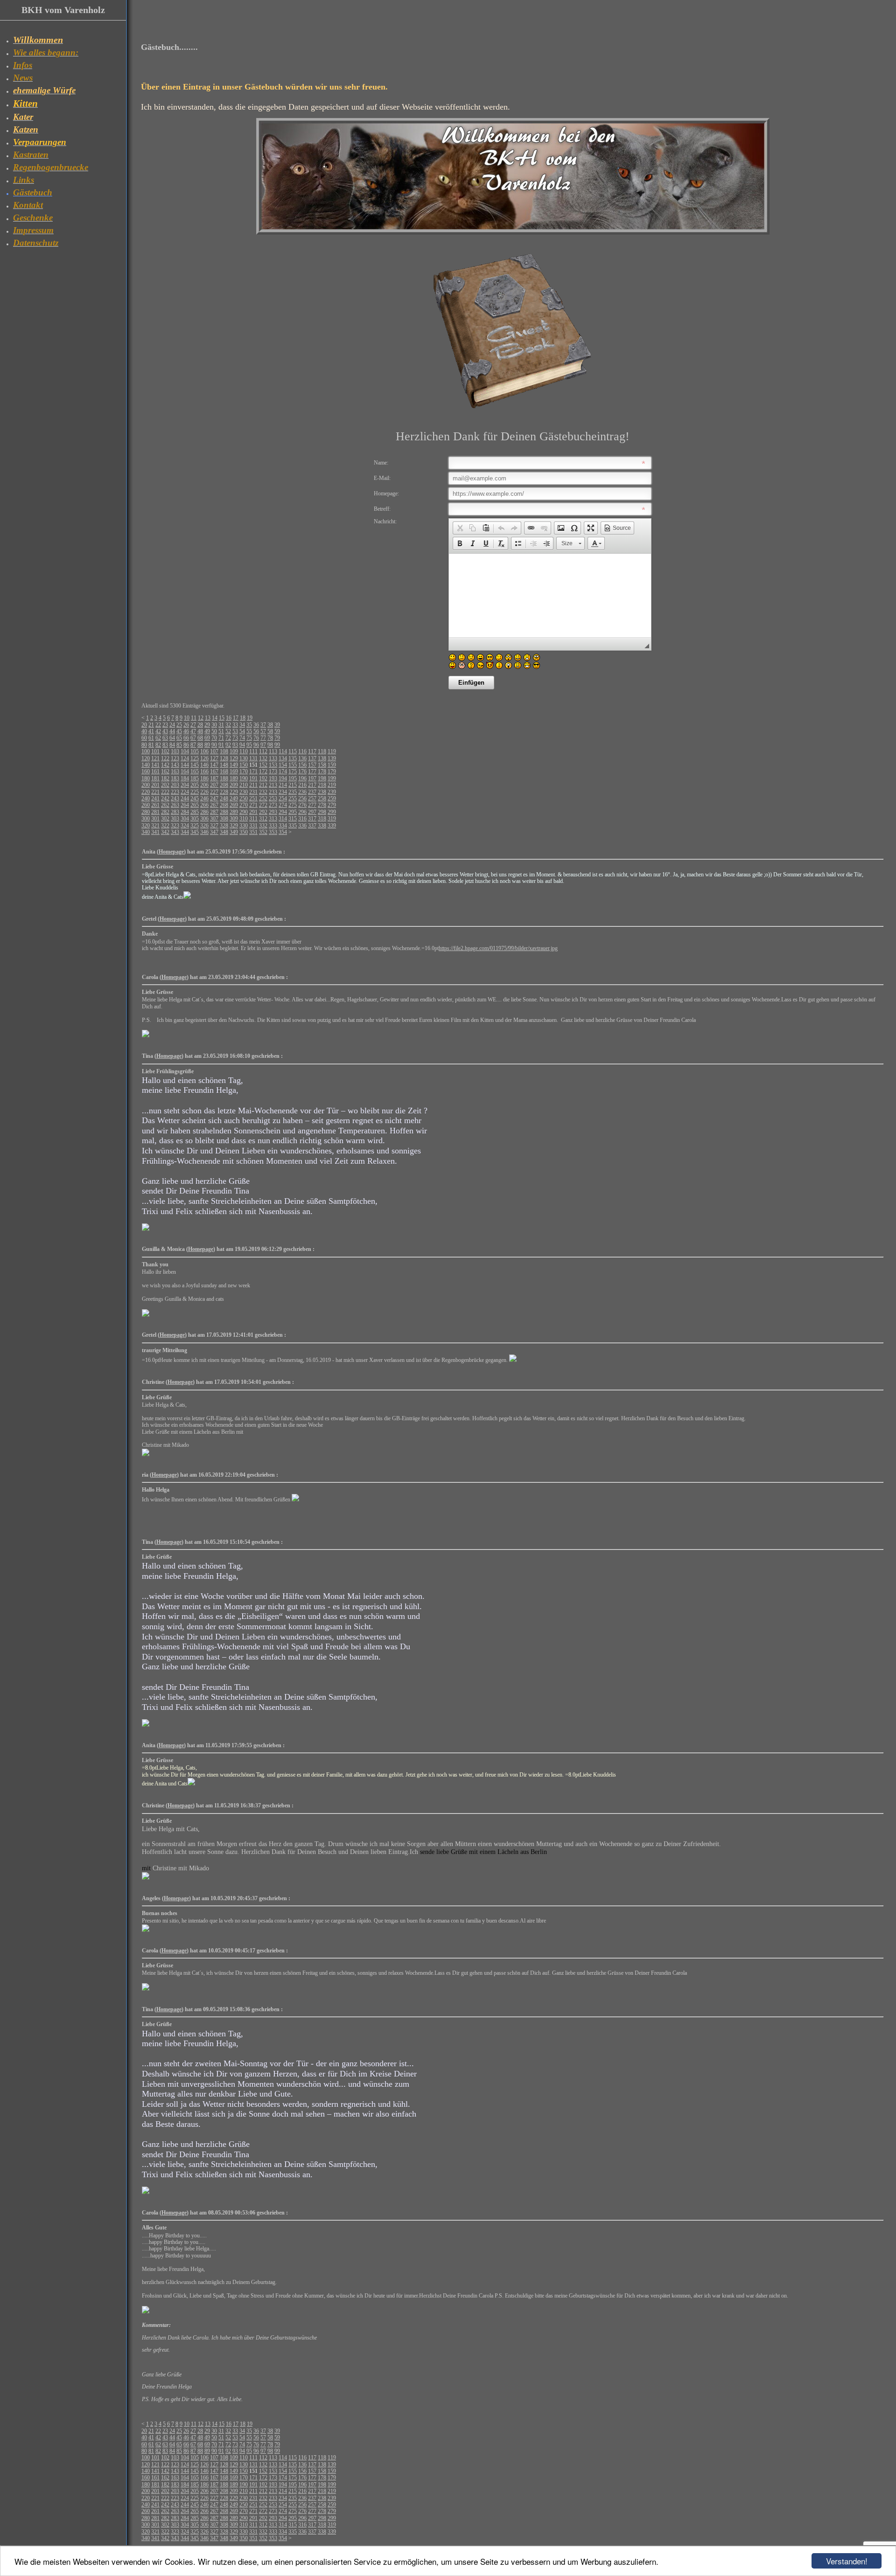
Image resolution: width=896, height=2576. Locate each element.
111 (253, 751)
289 (234, 812)
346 (204, 832)
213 (273, 785)
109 (234, 751)
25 (179, 725)
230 (244, 792)
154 (283, 765)
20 (144, 725)
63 (165, 738)
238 (322, 792)
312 (263, 819)
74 (242, 738)
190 (244, 778)
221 (155, 792)
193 (273, 778)
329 (234, 826)
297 (312, 812)
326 (204, 826)
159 (332, 765)
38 (270, 725)
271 (253, 805)
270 (244, 805)
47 (193, 731)
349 (234, 832)
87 (193, 745)
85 (179, 745)
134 (283, 758)
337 (312, 826)
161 (155, 771)
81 (151, 745)
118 (322, 751)
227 (214, 792)
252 (263, 798)
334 (283, 826)
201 (155, 785)
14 (215, 718)
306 (204, 819)
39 (277, 725)
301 (155, 819)
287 (214, 812)
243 (175, 798)
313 (273, 819)
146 (204, 765)
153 (273, 765)
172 (263, 771)
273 (273, 805)
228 (224, 792)
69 (207, 738)
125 (195, 758)
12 (201, 718)
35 (249, 725)
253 (273, 798)
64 (172, 738)
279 (332, 805)
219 (332, 785)
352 (263, 832)
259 (332, 798)
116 (302, 751)
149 (234, 765)
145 (195, 765)
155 (293, 765)
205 (195, 785)
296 (302, 812)
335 (293, 826)
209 (234, 785)
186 (204, 778)
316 (302, 819)
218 (322, 785)
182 (165, 778)
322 (165, 826)
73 (235, 738)
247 (214, 798)
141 (155, 765)
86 (186, 745)
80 (144, 745)
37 (263, 725)
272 (263, 805)
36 (256, 725)
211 (253, 785)
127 (214, 758)
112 (263, 751)
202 (165, 785)
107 (214, 751)
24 (172, 725)
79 (277, 738)
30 (214, 725)
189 (234, 778)
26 (186, 725)
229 (234, 792)
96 (256, 745)
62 (158, 738)
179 (332, 771)
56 (256, 731)
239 (332, 792)
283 (175, 812)
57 (263, 731)
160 (146, 771)
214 (283, 785)
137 (312, 758)
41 (151, 731)
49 (207, 731)
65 (179, 738)
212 (263, 785)
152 (263, 765)
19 (250, 718)
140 (146, 765)
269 (234, 805)
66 (186, 738)
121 (155, 758)
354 (283, 832)
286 (204, 812)
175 (293, 771)
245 (195, 798)
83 (165, 745)
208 (224, 785)
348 (224, 832)
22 (158, 725)
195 (293, 778)
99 (277, 745)
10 (187, 718)
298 (322, 812)
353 (273, 832)
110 (244, 751)
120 (146, 758)
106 (204, 751)
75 (249, 738)
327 (214, 826)
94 (242, 745)
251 (253, 798)
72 (228, 738)
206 (204, 785)
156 (302, 765)
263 (175, 805)
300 (146, 819)
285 (195, 812)
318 (322, 819)
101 (155, 751)
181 (155, 778)
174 (283, 771)
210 (244, 785)
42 (158, 731)
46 (186, 731)
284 (185, 812)
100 (146, 751)
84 (172, 745)
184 (185, 778)
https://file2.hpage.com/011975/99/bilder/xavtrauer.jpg (498, 948)
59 (277, 731)
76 (256, 738)
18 (243, 718)
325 (195, 826)
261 (155, 805)
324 (185, 826)
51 (221, 731)
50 (214, 731)
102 (165, 751)
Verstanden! (847, 2561)
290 (244, 812)
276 (302, 805)
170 (244, 771)
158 (322, 765)
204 (185, 785)
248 (224, 798)
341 (155, 832)
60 (144, 738)
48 (200, 731)
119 (332, 751)
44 (172, 731)
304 (185, 819)
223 (175, 792)
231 (253, 792)
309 (234, 819)
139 (332, 758)
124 (185, 758)
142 (165, 765)
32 (228, 725)
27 (193, 725)
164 (185, 771)
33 (235, 725)
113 (273, 751)
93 (235, 745)
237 (312, 792)
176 (302, 771)
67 (193, 738)
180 (146, 778)
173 (273, 771)
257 (312, 798)
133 (273, 758)
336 (302, 826)
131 (253, 758)
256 (302, 798)
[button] (460, 528)
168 (224, 771)
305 (195, 819)
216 (302, 785)
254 (283, 798)
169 (234, 771)
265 (195, 805)
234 (283, 792)
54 (242, 731)
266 (204, 805)
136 (302, 758)
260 (146, 805)
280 (146, 812)
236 (302, 792)
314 (283, 819)
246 (204, 798)
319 (332, 819)
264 (185, 805)
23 (165, 725)
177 (312, 771)
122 (165, 758)
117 (312, 751)
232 (263, 792)
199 (332, 778)
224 (185, 792)
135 (293, 758)
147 (214, 765)
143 (175, 765)
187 (214, 778)
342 (165, 832)
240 (146, 798)
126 (204, 758)
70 (214, 738)
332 (263, 826)
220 (146, 792)
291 (253, 812)
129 (234, 758)
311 (253, 819)
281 (155, 812)
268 (224, 805)
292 (263, 812)
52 (228, 731)
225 (195, 792)
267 (214, 805)
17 (236, 718)
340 (146, 832)
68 (200, 738)
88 (200, 745)
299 (332, 812)
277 (312, 805)
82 (158, 745)
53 (235, 731)
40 (144, 731)
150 (244, 765)
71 (221, 738)
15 (222, 718)
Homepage (171, 852)
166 (204, 771)
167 (214, 771)
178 (322, 771)
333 (273, 826)
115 (293, 751)
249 (234, 798)
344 (185, 832)
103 (175, 751)
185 (195, 778)
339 (332, 826)
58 (270, 731)
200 (146, 785)
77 (263, 738)
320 (146, 826)
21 (151, 725)
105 (195, 751)
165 (195, 771)
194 (283, 778)
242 (165, 798)
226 (204, 792)
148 (224, 765)
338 (322, 826)
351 (253, 832)
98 (270, 745)
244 (185, 798)
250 (244, 798)
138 (322, 758)
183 (175, 778)
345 (195, 832)
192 (263, 778)
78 (270, 738)
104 (185, 751)
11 (194, 718)
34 (242, 725)
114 (283, 751)
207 (214, 785)
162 (165, 771)
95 (249, 745)
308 (224, 819)
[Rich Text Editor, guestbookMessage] (550, 596)
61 (151, 738)
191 (253, 778)
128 (224, 758)
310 (244, 819)
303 (175, 819)
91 (221, 745)
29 (207, 725)
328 (224, 826)
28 (200, 725)
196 (302, 778)
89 (207, 745)
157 (312, 765)
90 (214, 745)
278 (322, 805)
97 (263, 745)
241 (155, 798)
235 (293, 792)
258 (322, 798)
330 (244, 826)
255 (293, 798)
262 (165, 805)
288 (224, 812)
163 (175, 771)
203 (175, 785)
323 (175, 826)
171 (253, 771)
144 (185, 765)
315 (293, 819)
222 (165, 792)
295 (293, 812)
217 (312, 785)
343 (175, 832)
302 (165, 819)
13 (208, 718)
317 (312, 819)
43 (165, 731)
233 (273, 792)
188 (224, 778)
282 (165, 812)
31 (221, 725)
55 (249, 731)
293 (273, 812)
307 (214, 819)
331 (253, 826)
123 (175, 758)
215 (293, 785)
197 (312, 778)
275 (293, 805)
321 (155, 826)
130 (244, 758)
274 (283, 805)
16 (229, 718)
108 (224, 751)
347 (214, 832)
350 (244, 832)
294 (283, 812)
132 (263, 758)
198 (322, 778)
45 (179, 731)
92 (228, 745)
